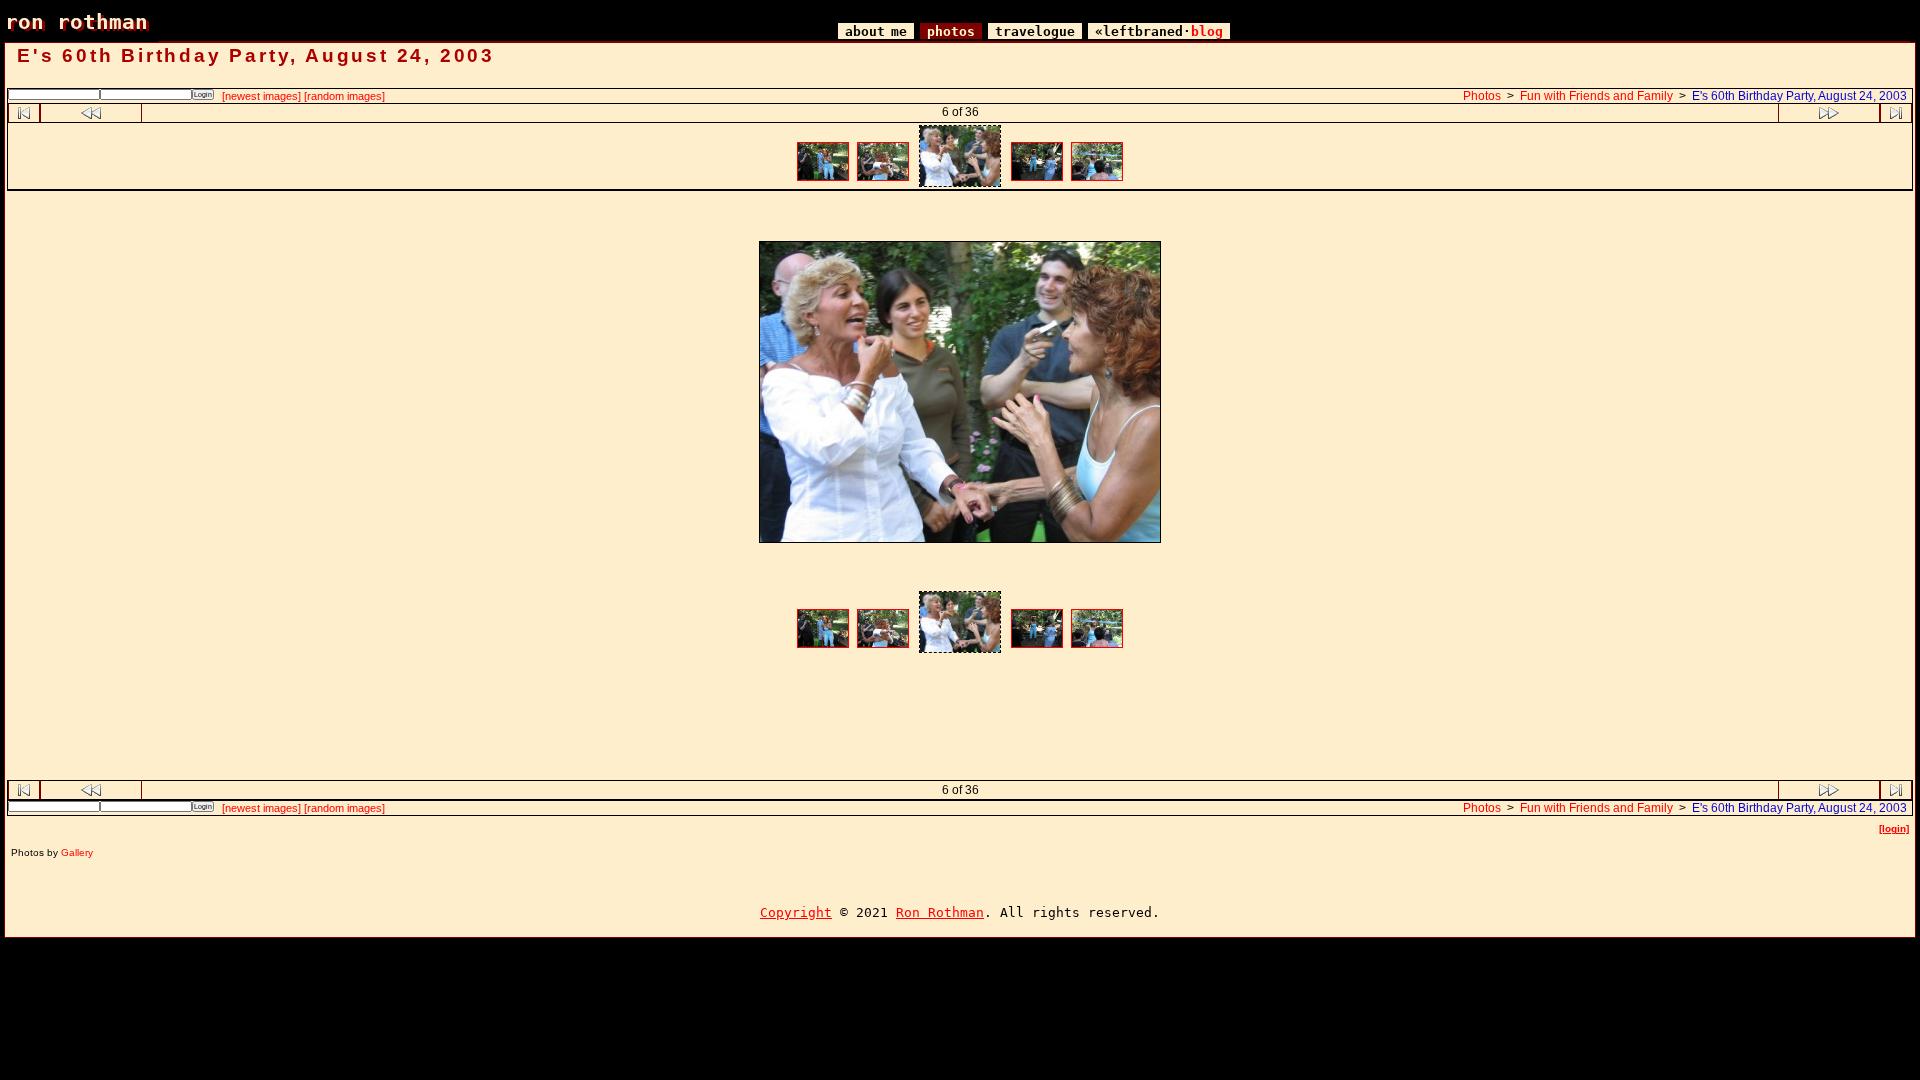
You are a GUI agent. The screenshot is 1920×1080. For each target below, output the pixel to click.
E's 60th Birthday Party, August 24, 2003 (1799, 96)
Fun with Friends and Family (1596, 96)
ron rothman (76, 21)
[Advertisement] (960, 218)
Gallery (77, 852)
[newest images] (261, 96)
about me (876, 31)
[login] (1894, 828)
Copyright (796, 912)
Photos (1482, 96)
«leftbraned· (1159, 31)
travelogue (1035, 31)
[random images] (344, 96)
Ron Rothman (940, 912)
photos (951, 31)
